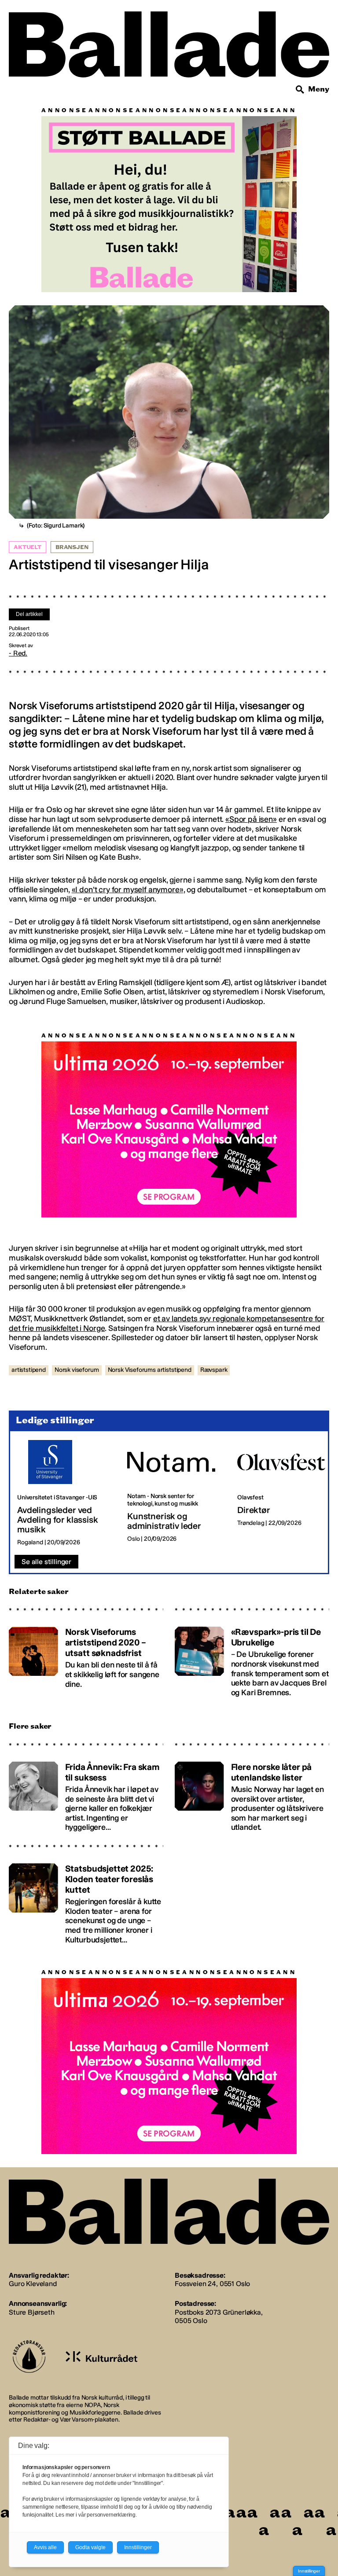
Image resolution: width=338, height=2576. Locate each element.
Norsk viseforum (77, 1370)
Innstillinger (309, 2571)
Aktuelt (28, 547)
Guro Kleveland (33, 2284)
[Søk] (300, 90)
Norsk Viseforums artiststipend (150, 1370)
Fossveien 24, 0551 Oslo (212, 2284)
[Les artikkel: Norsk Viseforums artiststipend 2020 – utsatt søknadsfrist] (86, 1658)
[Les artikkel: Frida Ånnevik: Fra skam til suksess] (86, 1794)
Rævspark (214, 1370)
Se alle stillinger (46, 1562)
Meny (319, 89)
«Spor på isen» (251, 819)
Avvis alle (45, 2547)
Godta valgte (90, 2547)
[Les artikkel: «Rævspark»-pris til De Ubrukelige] (252, 1658)
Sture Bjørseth (32, 2313)
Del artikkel (29, 614)
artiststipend (29, 1370)
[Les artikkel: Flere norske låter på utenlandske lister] (252, 1794)
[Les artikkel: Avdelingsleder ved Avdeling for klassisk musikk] (65, 1494)
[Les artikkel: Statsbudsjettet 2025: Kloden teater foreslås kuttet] (86, 1900)
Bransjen (72, 547)
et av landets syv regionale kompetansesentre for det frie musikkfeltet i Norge (167, 1324)
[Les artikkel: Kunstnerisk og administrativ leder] (175, 1494)
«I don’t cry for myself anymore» (128, 890)
